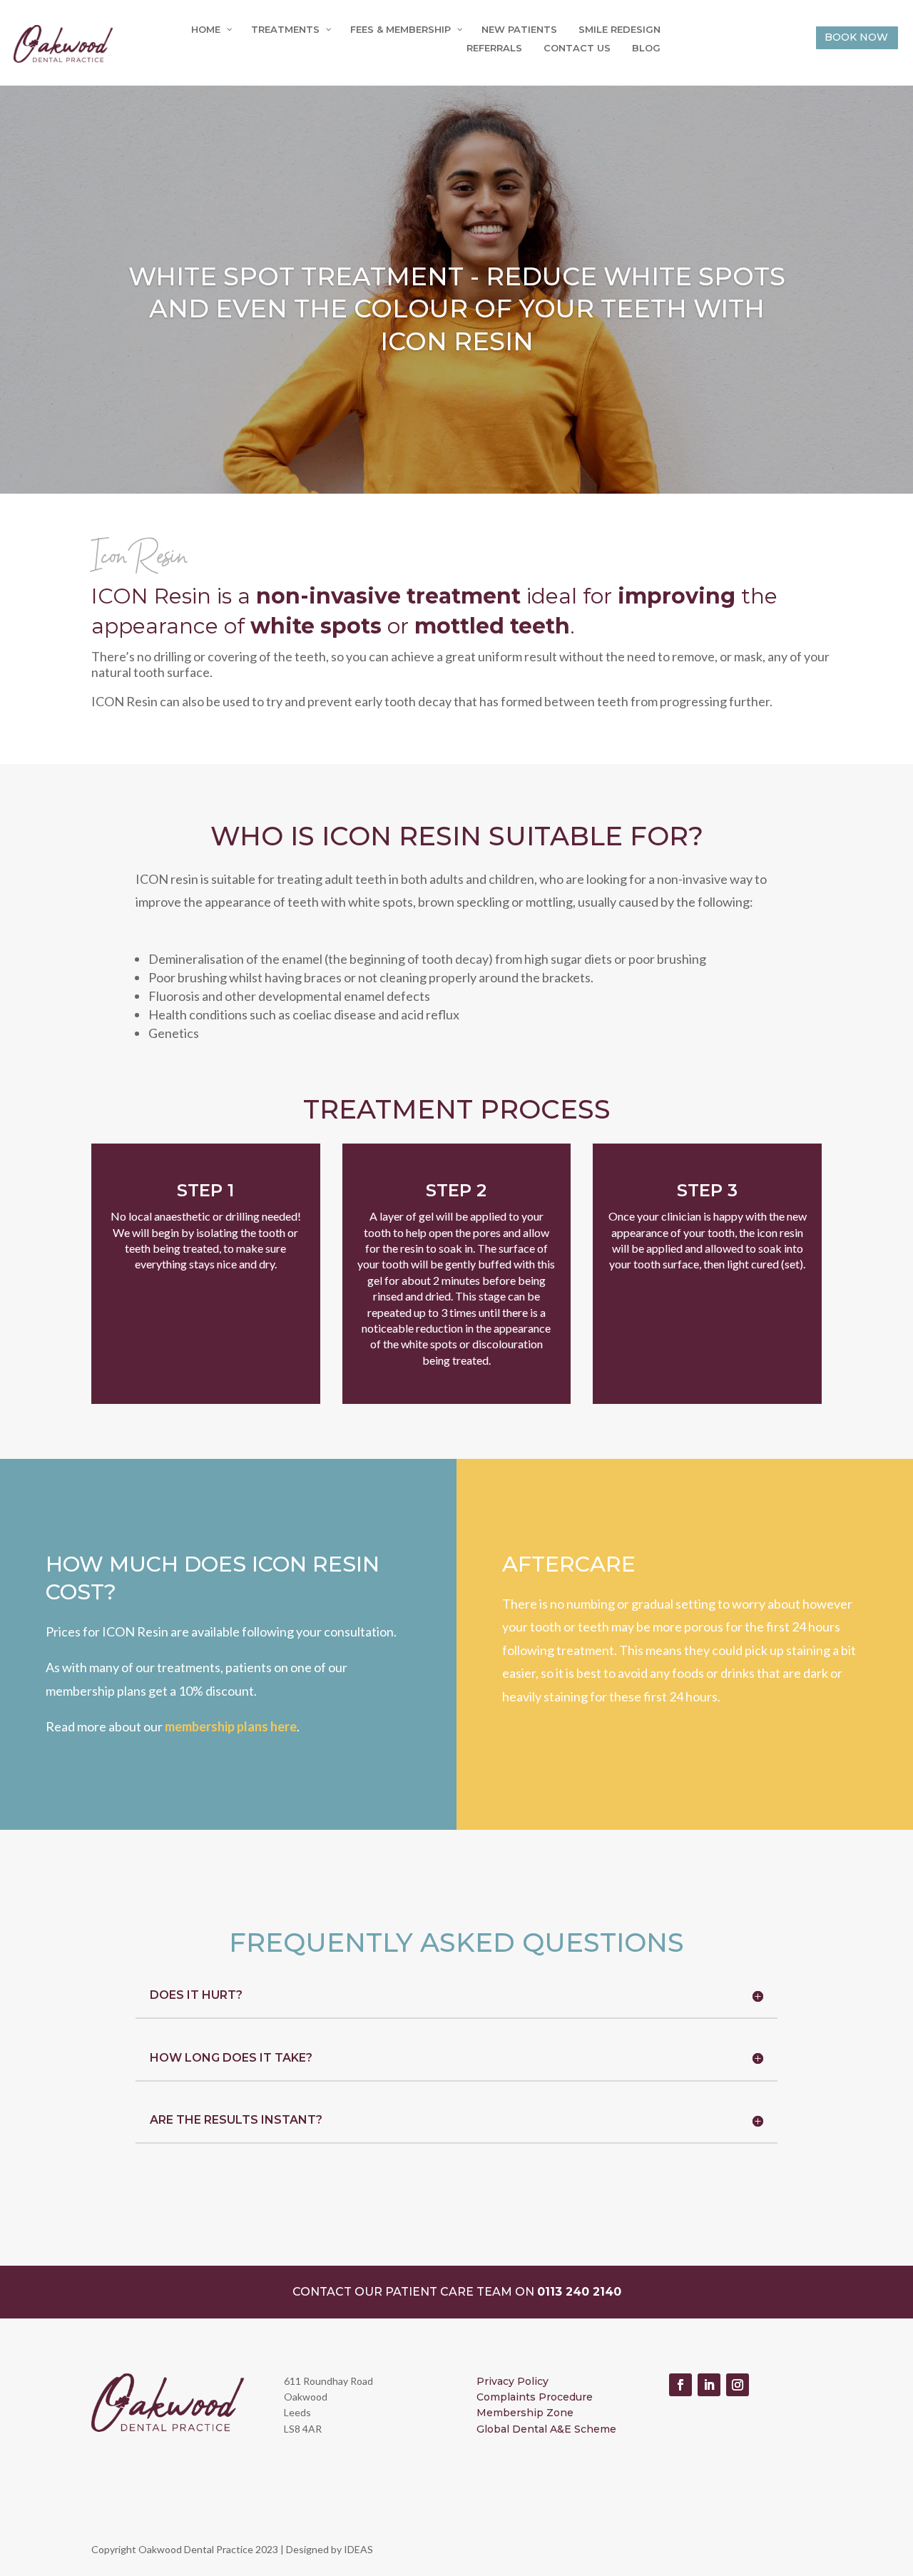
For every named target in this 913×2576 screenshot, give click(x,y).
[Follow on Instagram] (738, 2385)
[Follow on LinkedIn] (709, 2385)
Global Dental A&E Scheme (546, 2429)
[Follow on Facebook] (680, 2385)
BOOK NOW (856, 37)
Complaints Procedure (535, 2397)
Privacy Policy (512, 2381)
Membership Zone (525, 2413)
